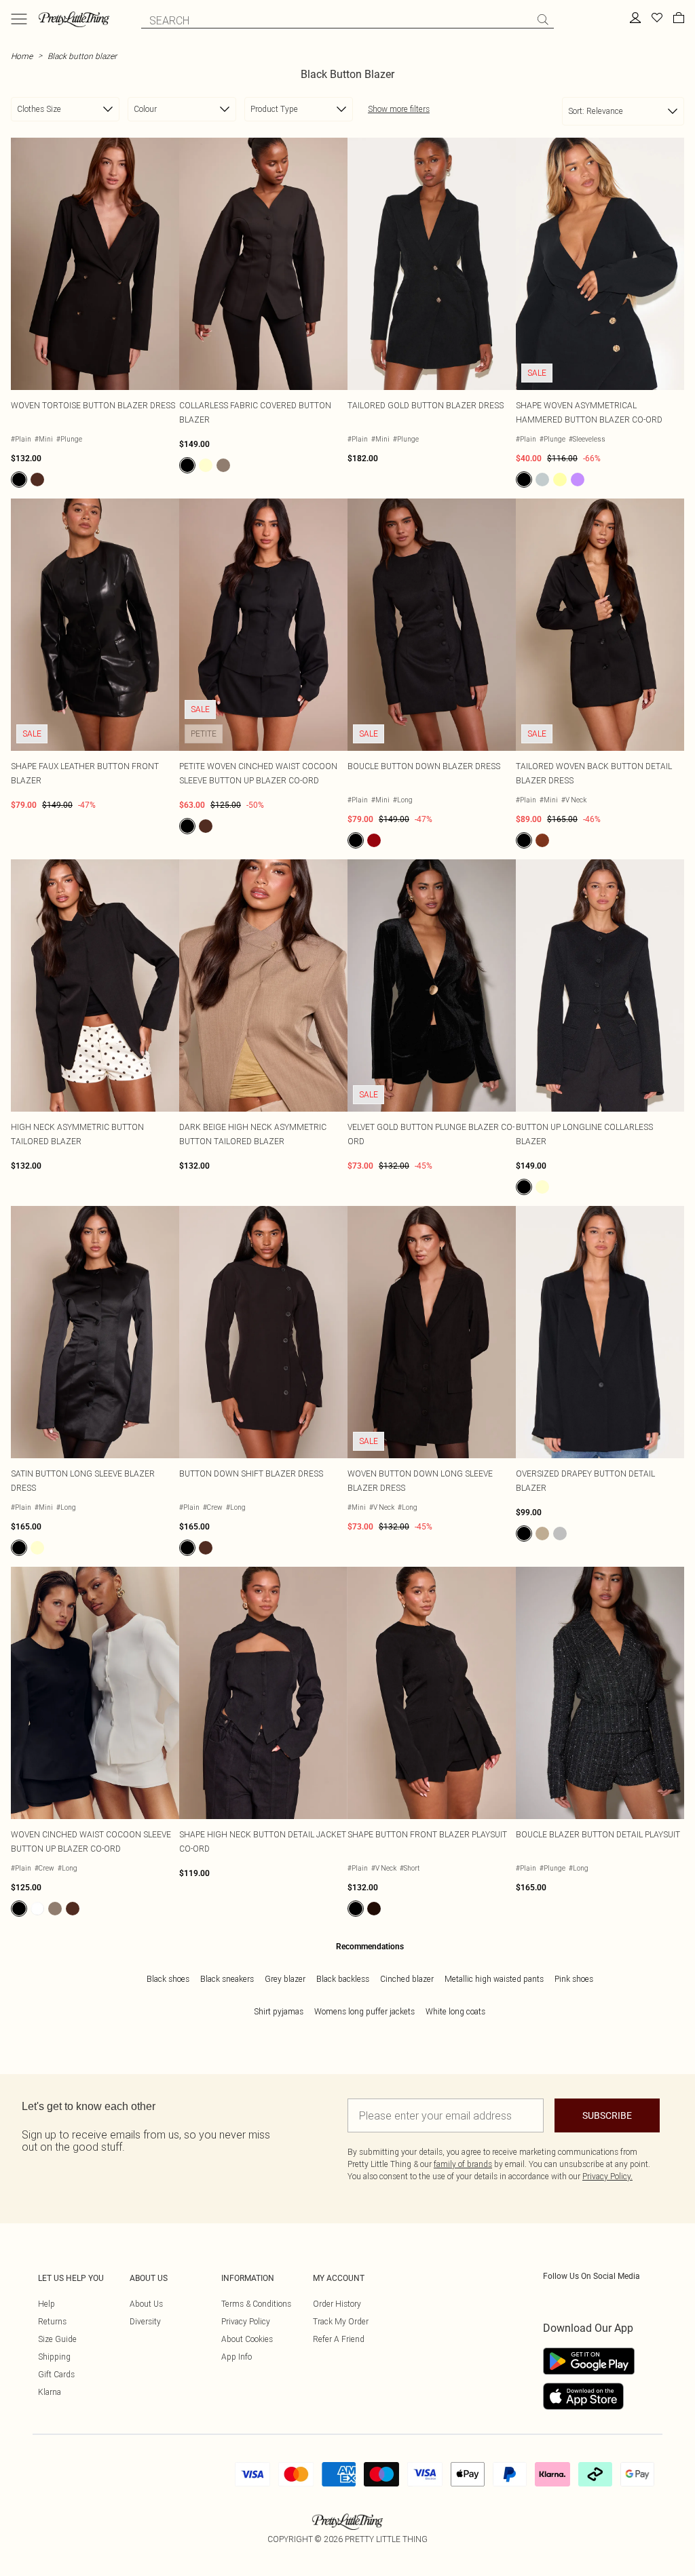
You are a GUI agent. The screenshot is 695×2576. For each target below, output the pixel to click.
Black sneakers (227, 1979)
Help (46, 2304)
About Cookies (247, 2339)
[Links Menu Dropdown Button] (19, 19)
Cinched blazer (407, 1979)
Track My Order (341, 2321)
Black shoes (168, 1979)
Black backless (343, 1979)
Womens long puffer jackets (364, 2011)
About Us (146, 2304)
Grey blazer (285, 1979)
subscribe (607, 2115)
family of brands (463, 2164)
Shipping (54, 2357)
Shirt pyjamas (279, 2011)
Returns (52, 2321)
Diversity (145, 2321)
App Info (237, 2357)
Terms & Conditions (256, 2304)
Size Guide (57, 2339)
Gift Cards (56, 2374)
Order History (337, 2304)
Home (22, 56)
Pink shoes (574, 1979)
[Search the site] (543, 20)
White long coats (455, 2011)
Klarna (50, 2392)
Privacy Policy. (607, 2176)
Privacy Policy (246, 2321)
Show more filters (399, 109)
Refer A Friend (339, 2339)
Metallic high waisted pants (494, 1979)
